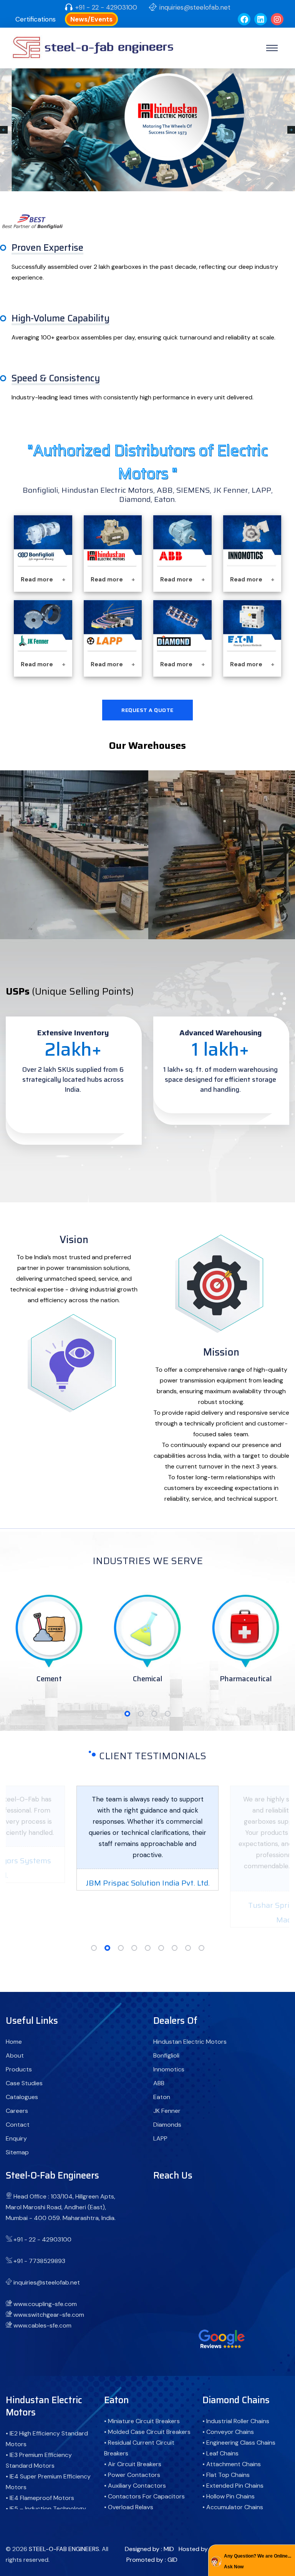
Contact (18, 2125)
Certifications (36, 19)
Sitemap (17, 2152)
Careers (17, 2111)
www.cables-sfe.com (42, 2325)
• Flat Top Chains (226, 2475)
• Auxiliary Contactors (135, 2486)
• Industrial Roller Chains (236, 2421)
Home (14, 2042)
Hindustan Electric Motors (190, 2042)
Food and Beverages (246, 1679)
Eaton (162, 2097)
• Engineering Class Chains (239, 2443)
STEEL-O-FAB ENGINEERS (64, 2549)
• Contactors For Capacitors (144, 2496)
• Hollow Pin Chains (229, 2496)
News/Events (91, 19)
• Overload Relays (129, 2507)
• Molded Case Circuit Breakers (147, 2432)
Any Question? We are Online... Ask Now (258, 2561)
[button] (127, 1714)
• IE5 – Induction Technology (46, 2509)
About (15, 2055)
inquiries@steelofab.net (195, 7)
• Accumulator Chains (233, 2507)
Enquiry (16, 2138)
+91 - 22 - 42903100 (106, 7)
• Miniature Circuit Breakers (142, 2421)
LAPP (160, 2138)
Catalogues (22, 2097)
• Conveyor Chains (228, 2432)
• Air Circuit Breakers (133, 2464)
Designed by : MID (149, 2549)
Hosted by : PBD (201, 2549)
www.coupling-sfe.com (45, 2304)
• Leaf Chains (220, 2453)
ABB (159, 2083)
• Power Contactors (132, 2475)
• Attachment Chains (232, 2464)
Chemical (49, 1679)
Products (19, 2069)
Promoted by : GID (152, 2560)
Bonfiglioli (166, 2055)
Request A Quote (147, 710)
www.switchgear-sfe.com (49, 2315)
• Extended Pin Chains (233, 2486)
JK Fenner (167, 2111)
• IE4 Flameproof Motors (40, 2498)
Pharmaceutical (147, 1679)
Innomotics (169, 2069)
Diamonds (167, 2125)
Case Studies (24, 2083)
